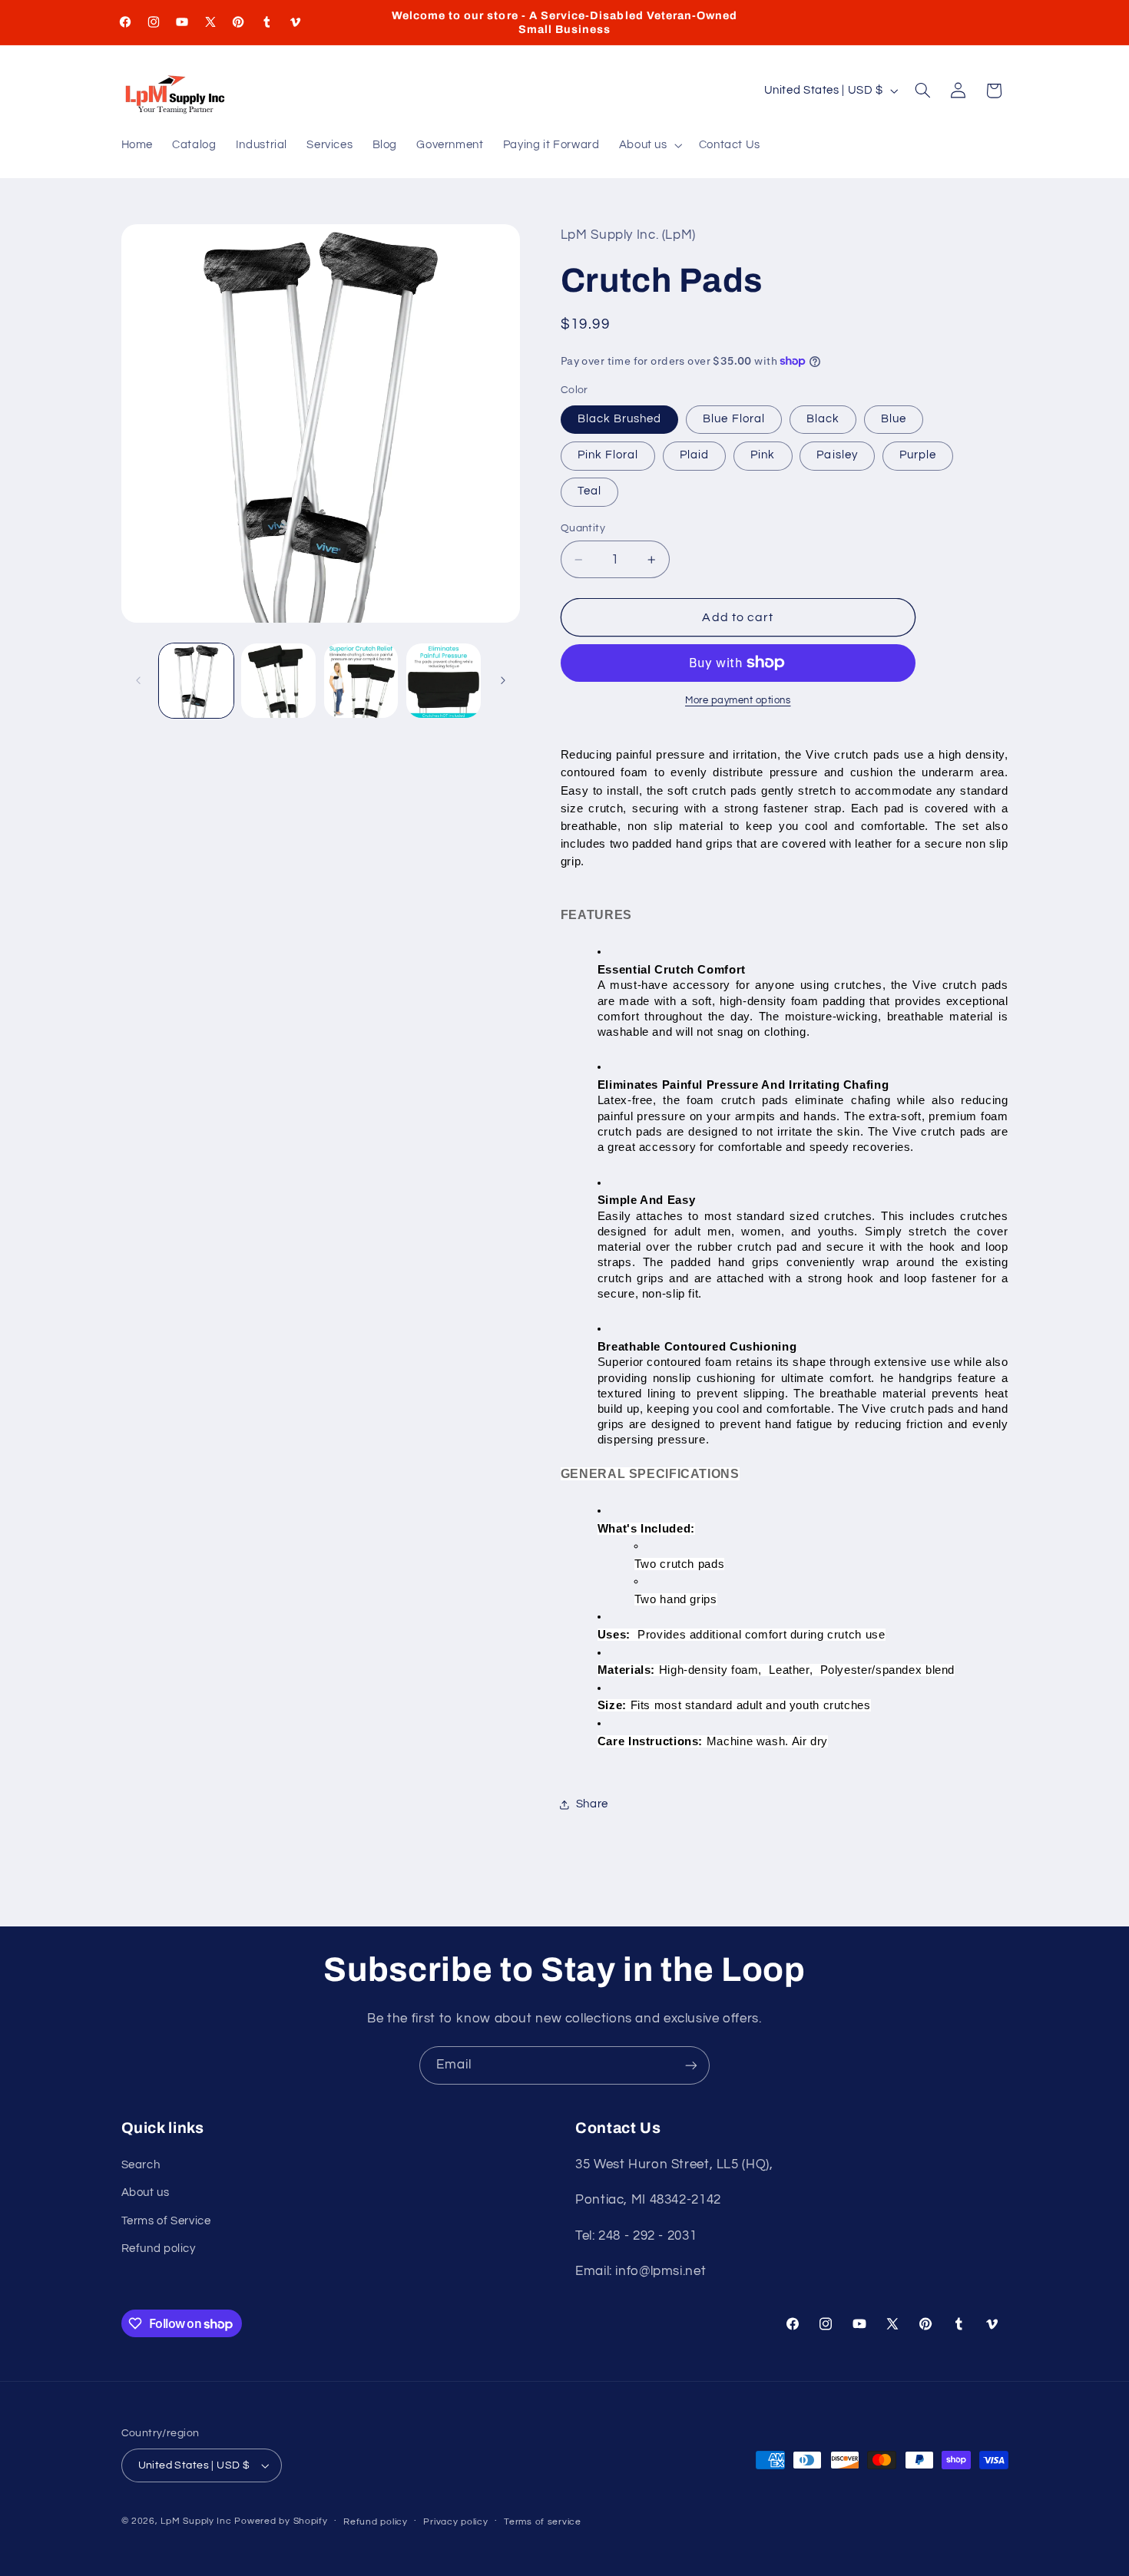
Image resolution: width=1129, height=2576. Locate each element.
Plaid (694, 455)
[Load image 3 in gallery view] (361, 681)
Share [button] (592, 1804)
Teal (589, 491)
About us (146, 2192)
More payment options (738, 701)
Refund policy (159, 2249)
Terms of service (543, 2522)
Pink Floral (608, 455)
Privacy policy (455, 2522)
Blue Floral (734, 419)
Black (823, 419)
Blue (894, 419)
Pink (763, 455)
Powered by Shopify (281, 2521)
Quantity (583, 528)
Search (141, 2165)
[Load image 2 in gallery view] (278, 681)
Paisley (837, 455)
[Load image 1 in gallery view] (196, 681)
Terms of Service (166, 2221)
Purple (918, 455)
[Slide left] (138, 680)
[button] (649, 146)
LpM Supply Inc (196, 2521)
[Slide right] (503, 680)
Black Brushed (620, 419)
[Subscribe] (691, 2065)
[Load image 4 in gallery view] (444, 681)
